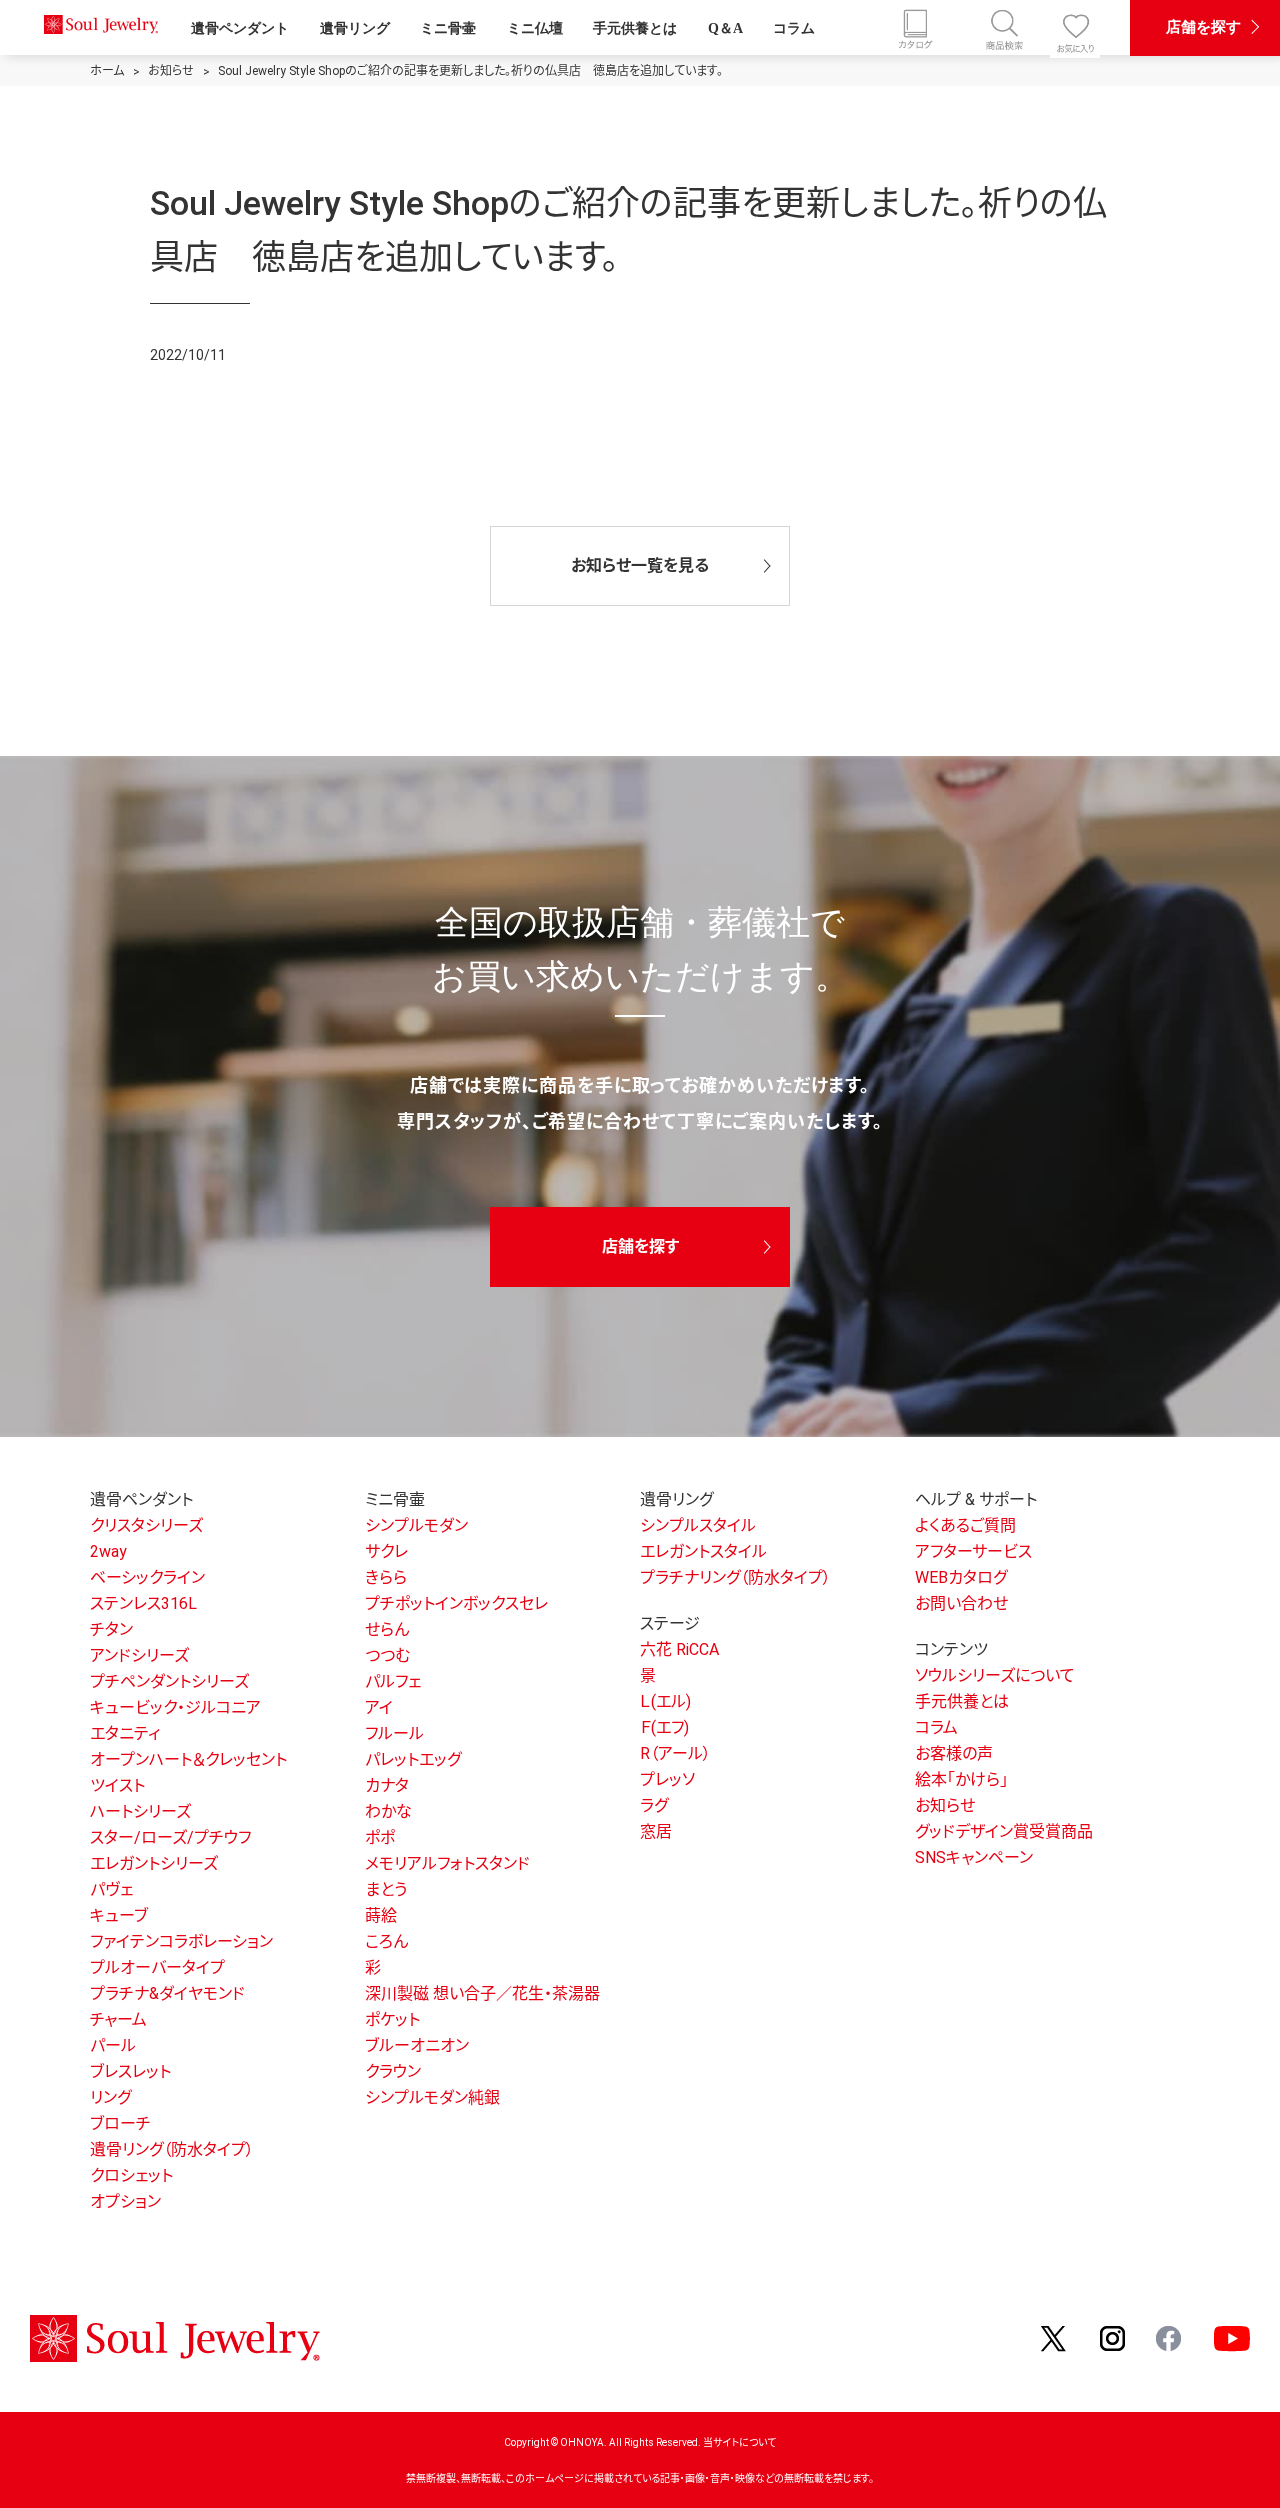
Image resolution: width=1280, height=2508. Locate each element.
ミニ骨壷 (448, 28)
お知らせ (945, 1805)
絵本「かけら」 (961, 1779)
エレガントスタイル (703, 1551)
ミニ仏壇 (535, 28)
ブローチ (120, 2123)
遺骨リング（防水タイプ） (172, 2149)
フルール (394, 1733)
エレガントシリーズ (154, 1863)
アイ (379, 1707)
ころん (386, 1941)
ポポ (380, 1837)
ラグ (654, 1805)
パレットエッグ (413, 1759)
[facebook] (1170, 2337)
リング (110, 2097)
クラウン (393, 2071)
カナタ (387, 1785)
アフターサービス (973, 1551)
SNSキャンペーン (974, 1857)
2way (108, 1551)
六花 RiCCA (679, 1649)
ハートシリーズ (140, 1811)
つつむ (387, 1655)
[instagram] (1113, 2337)
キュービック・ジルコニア (175, 1707)
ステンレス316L (143, 1603)
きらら (386, 1577)
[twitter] (1055, 2337)
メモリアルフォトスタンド (447, 1863)
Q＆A (725, 28)
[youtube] (1232, 2337)
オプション (125, 2201)
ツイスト (117, 1785)
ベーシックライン (147, 1577)
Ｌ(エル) (665, 1701)
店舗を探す (1203, 26)
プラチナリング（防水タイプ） (735, 1577)
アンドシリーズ (139, 1655)
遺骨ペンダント (240, 28)
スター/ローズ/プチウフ (170, 1837)
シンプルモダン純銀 (432, 2097)
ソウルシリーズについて (995, 1675)
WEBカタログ (961, 1577)
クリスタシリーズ (146, 1525)
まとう (386, 1889)
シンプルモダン (416, 1525)
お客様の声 (954, 1753)
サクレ (386, 1551)
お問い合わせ (961, 1603)
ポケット (392, 2019)
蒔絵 (381, 1915)
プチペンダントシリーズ (169, 1681)
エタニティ (125, 1733)
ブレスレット (130, 2071)
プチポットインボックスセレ (456, 1603)
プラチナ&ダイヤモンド (167, 1993)
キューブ (119, 1915)
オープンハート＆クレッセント (188, 1759)
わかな (388, 1811)
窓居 (656, 1831)
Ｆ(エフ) (664, 1727)
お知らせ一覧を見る (640, 565)
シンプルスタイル (698, 1525)
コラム (794, 28)
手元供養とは (635, 28)
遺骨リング (355, 28)
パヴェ (111, 1889)
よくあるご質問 (965, 1525)
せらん (387, 1629)
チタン (111, 1629)
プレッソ (667, 1779)
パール (113, 2045)
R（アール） (675, 1753)
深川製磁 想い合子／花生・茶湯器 (482, 1993)
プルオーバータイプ (157, 1967)
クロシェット (131, 2175)
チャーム (118, 2019)
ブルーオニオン (417, 2045)
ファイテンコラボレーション (181, 1941)
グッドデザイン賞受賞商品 (1004, 1831)
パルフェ (393, 1681)
